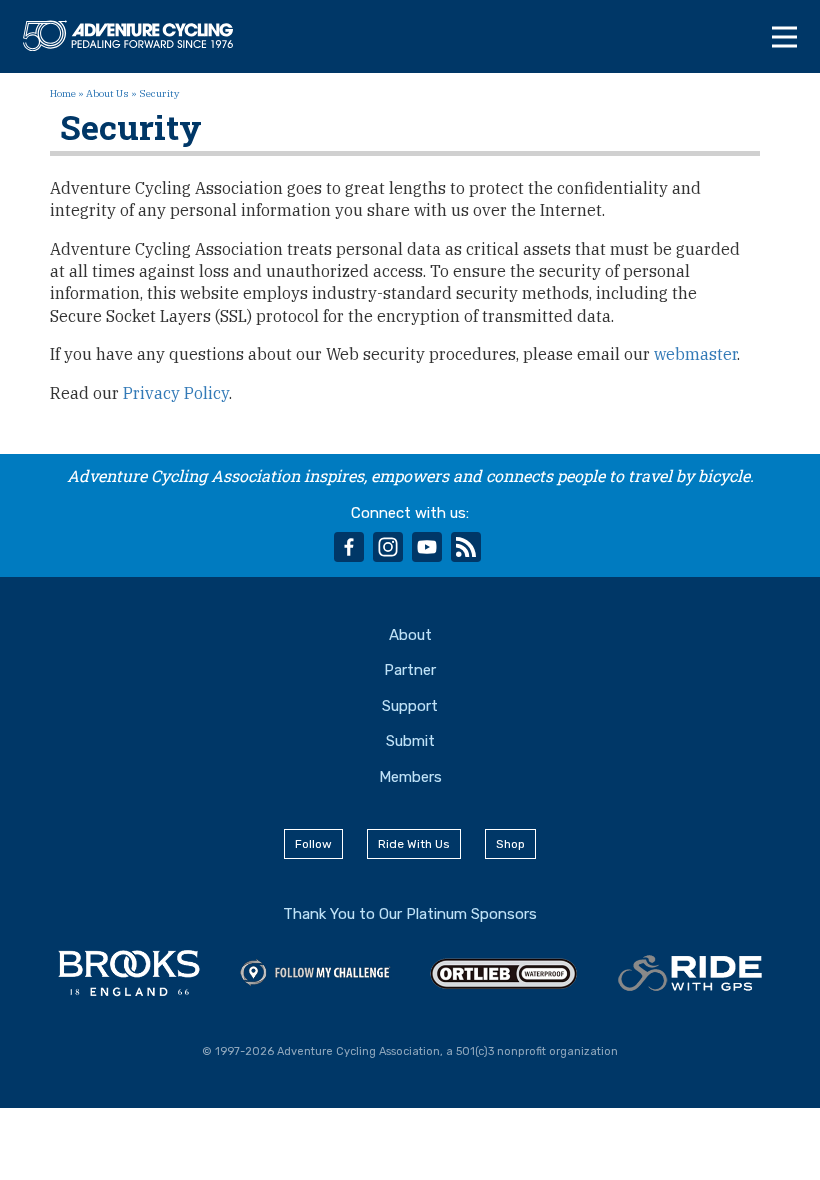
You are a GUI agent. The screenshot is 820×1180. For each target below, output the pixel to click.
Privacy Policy (176, 393)
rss (466, 547)
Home (63, 93)
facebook (349, 547)
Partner (410, 670)
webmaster (695, 354)
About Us (107, 93)
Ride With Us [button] (414, 844)
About (410, 635)
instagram (388, 547)
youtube (427, 547)
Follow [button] (313, 844)
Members (410, 777)
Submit (410, 741)
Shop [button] (510, 844)
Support (410, 706)
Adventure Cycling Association (138, 35)
